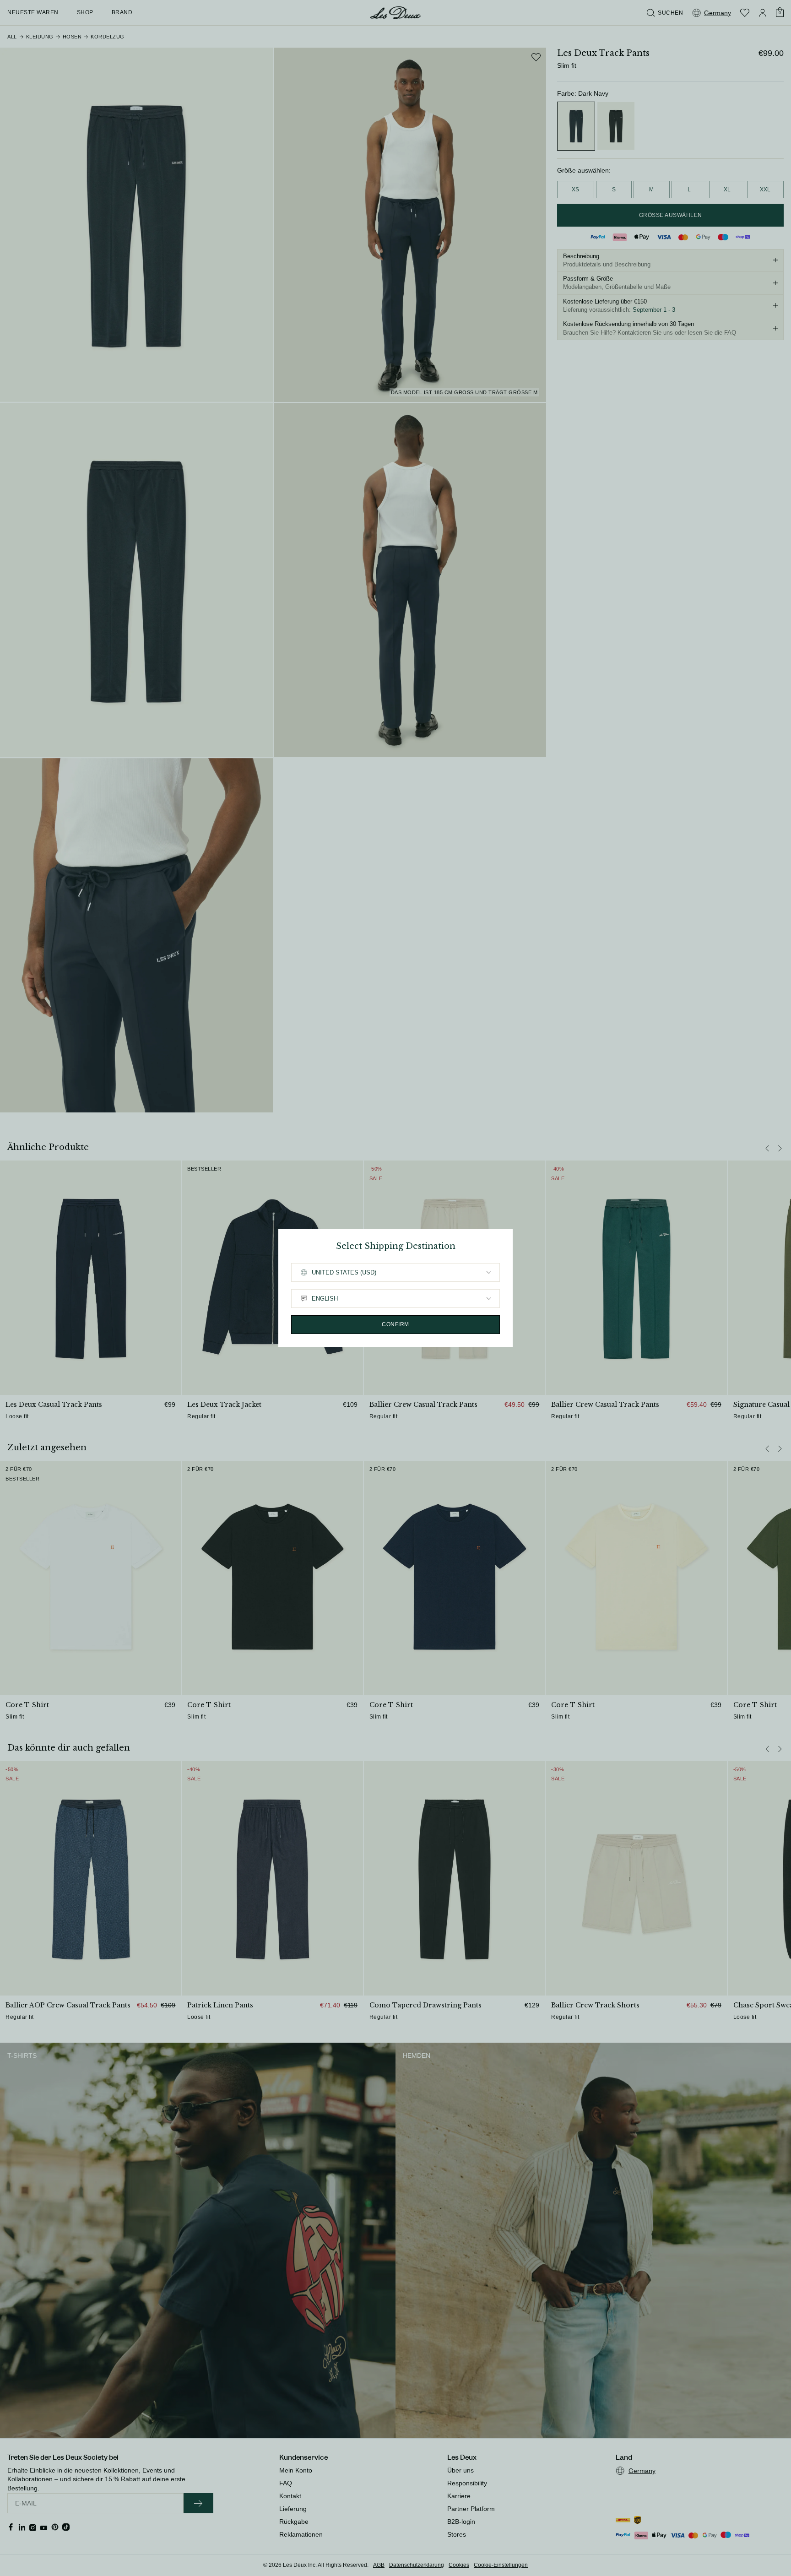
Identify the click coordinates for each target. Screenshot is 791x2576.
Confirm (395, 1324)
